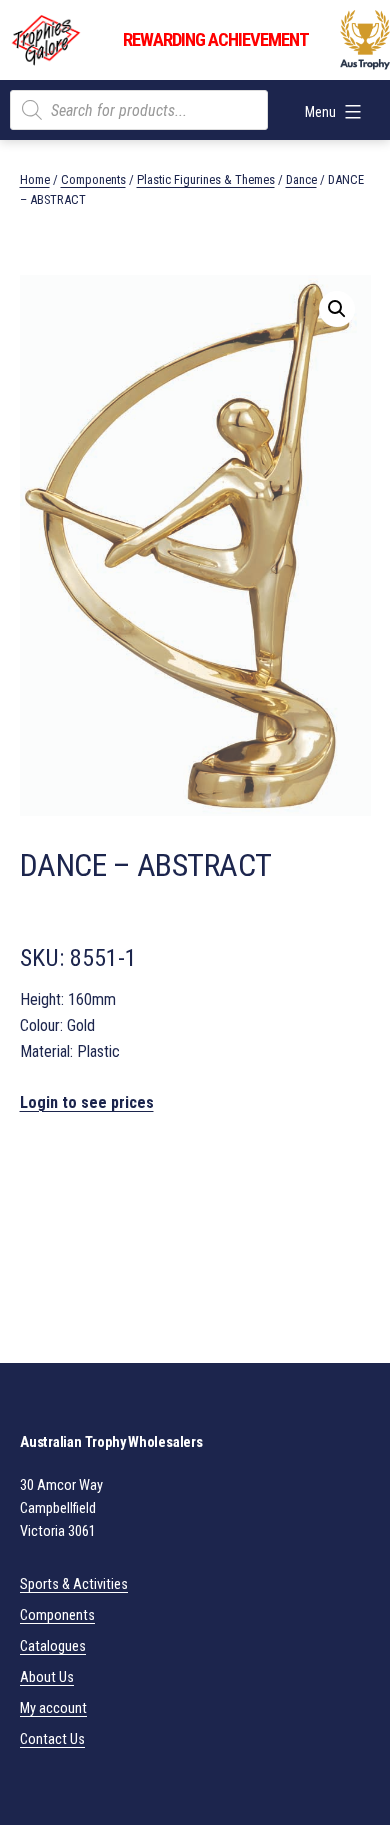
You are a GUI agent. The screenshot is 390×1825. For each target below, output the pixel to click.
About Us (47, 1677)
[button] (337, 309)
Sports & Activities (74, 1584)
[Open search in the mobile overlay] (139, 110)
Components (93, 179)
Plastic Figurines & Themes (206, 179)
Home (35, 179)
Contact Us (52, 1739)
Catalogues (53, 1646)
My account (53, 1708)
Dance (301, 179)
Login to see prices (87, 1102)
